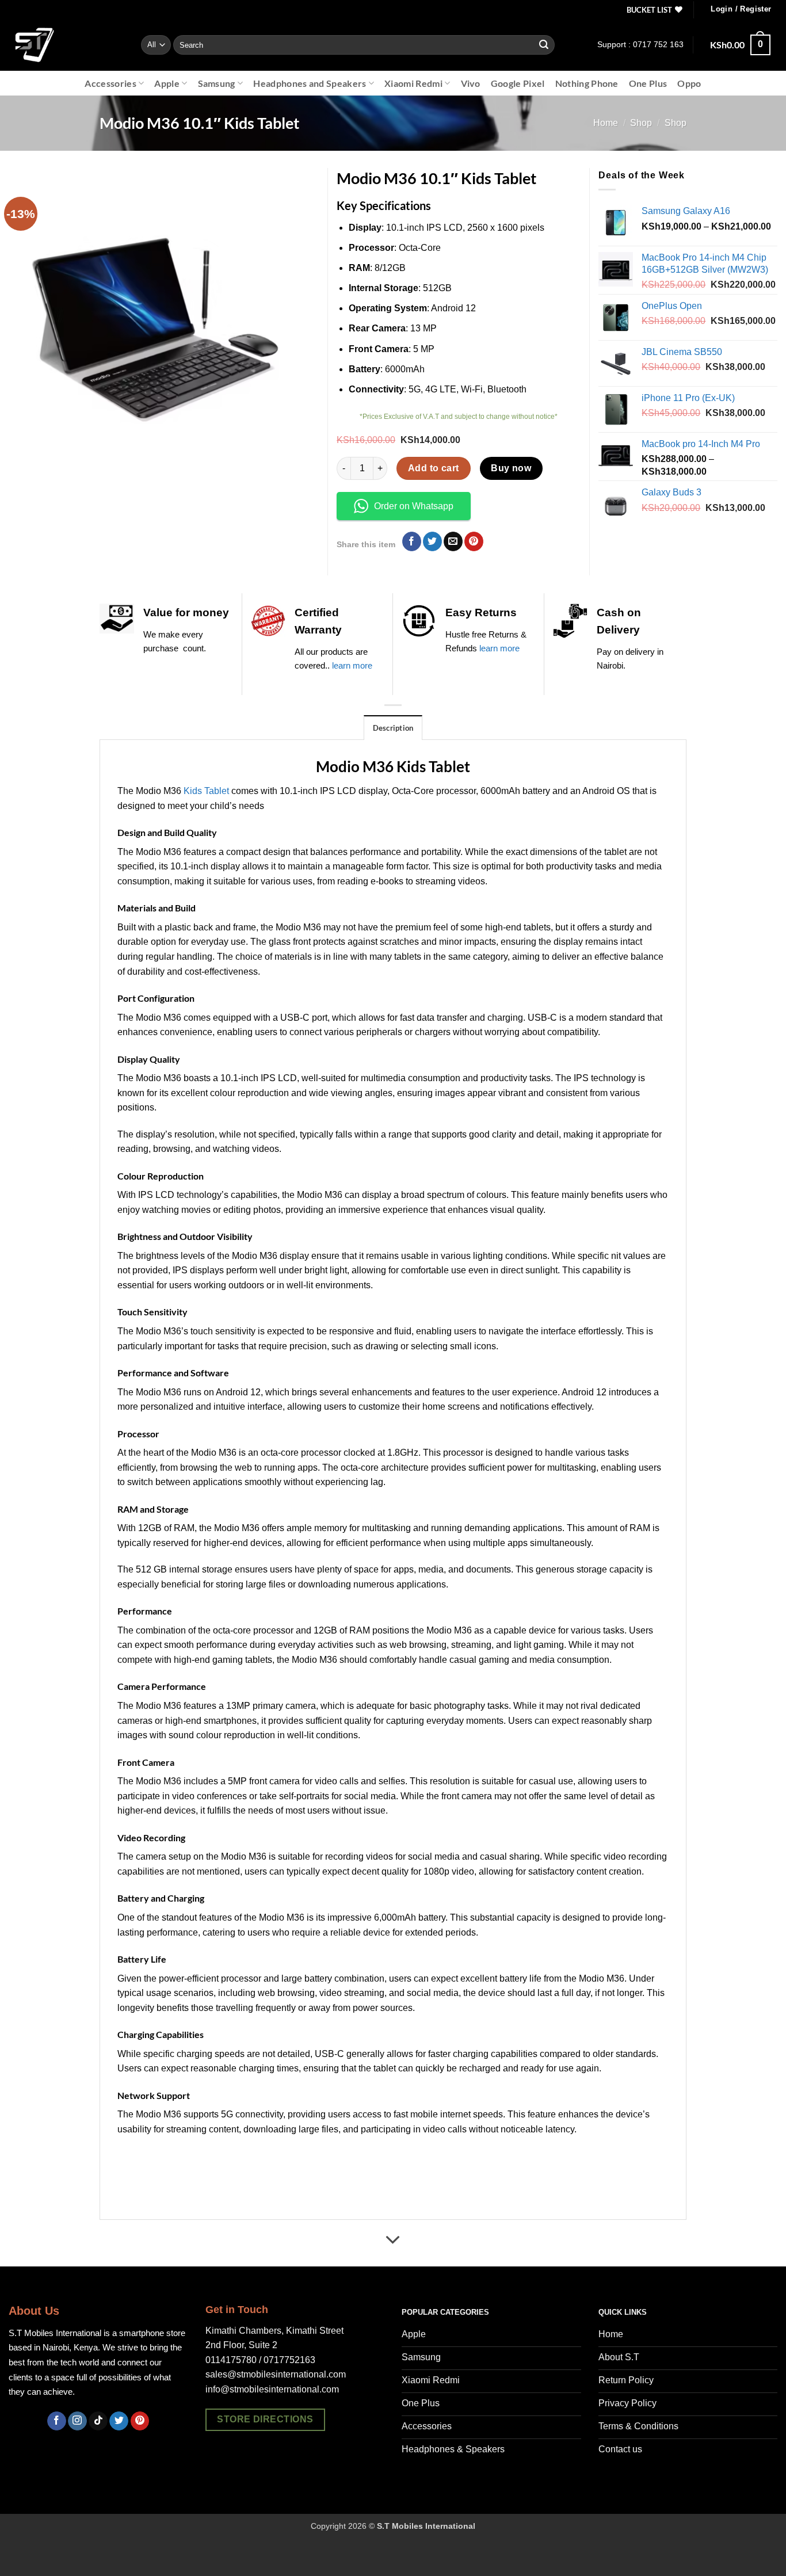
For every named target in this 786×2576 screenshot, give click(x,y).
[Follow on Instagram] (77, 2421)
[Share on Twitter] (432, 541)
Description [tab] (393, 728)
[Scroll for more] (393, 2240)
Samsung (217, 83)
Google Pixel (518, 83)
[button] (741, 9)
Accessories (110, 83)
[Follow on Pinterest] (140, 2421)
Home (606, 123)
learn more (352, 665)
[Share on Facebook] (412, 541)
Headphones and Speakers (310, 83)
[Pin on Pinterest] (474, 541)
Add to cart (434, 468)
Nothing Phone (587, 83)
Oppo (689, 83)
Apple (167, 83)
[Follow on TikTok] (98, 2421)
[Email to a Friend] (453, 541)
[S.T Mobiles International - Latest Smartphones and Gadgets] (66, 45)
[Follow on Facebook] (57, 2421)
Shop (641, 123)
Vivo (471, 83)
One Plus (648, 83)
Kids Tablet (206, 791)
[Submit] (544, 45)
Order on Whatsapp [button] (414, 506)
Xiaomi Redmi (413, 83)
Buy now (511, 468)
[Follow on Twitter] (119, 2421)
